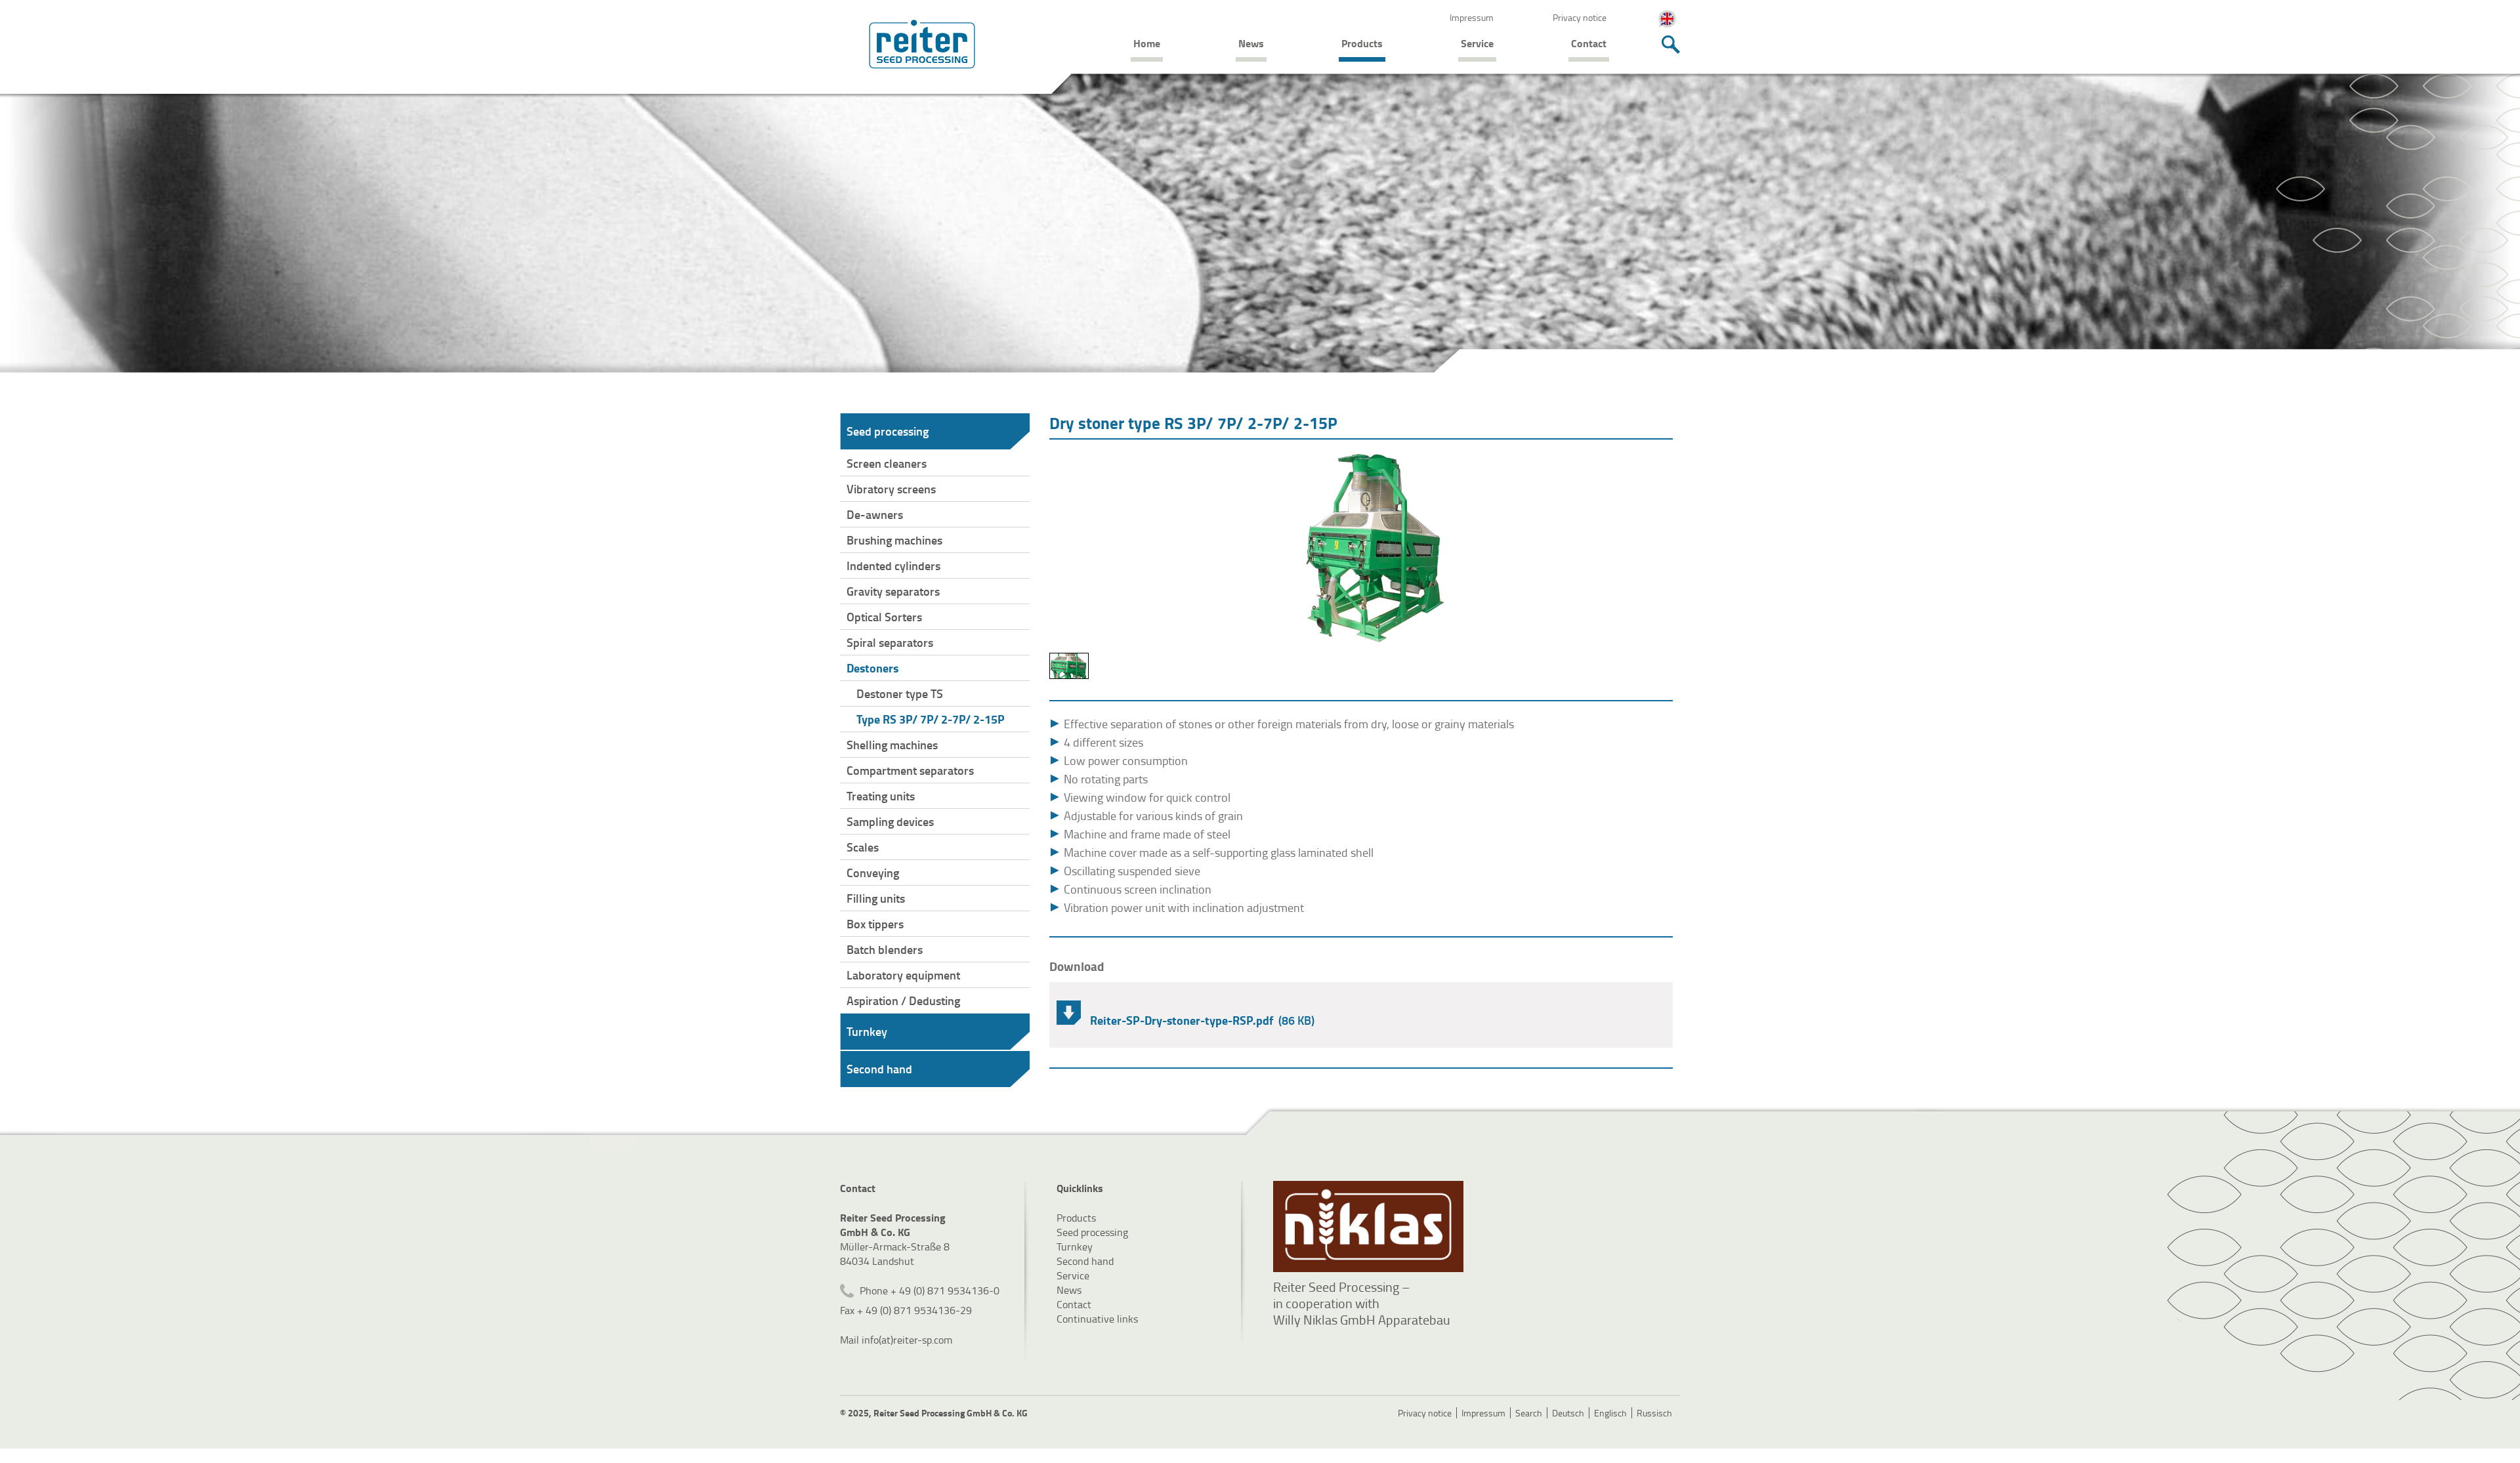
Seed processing (888, 431)
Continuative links (1097, 1319)
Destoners (872, 668)
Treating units (881, 796)
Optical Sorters (884, 617)
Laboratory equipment (903, 975)
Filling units (876, 898)
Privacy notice (1580, 17)
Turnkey (867, 1031)
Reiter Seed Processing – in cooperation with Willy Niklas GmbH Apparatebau (1362, 1303)
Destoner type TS (900, 693)
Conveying (873, 873)
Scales (863, 847)
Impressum (1472, 17)
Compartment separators (910, 770)
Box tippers (875, 924)
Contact (1589, 43)
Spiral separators (890, 642)
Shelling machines (892, 745)
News (1251, 43)
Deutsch (1568, 1413)
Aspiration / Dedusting (903, 1000)
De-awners (875, 514)
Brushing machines (894, 540)
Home (1147, 43)
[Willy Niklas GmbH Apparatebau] (1368, 1226)
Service (1477, 43)
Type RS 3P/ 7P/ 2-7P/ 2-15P (931, 719)
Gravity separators (893, 591)
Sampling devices (890, 821)
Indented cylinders (893, 566)
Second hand (879, 1069)
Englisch (1610, 1413)
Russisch (1654, 1413)
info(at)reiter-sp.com (907, 1340)
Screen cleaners (887, 463)
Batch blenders (885, 949)
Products (1362, 43)
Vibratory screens (891, 489)
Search (1529, 1413)
